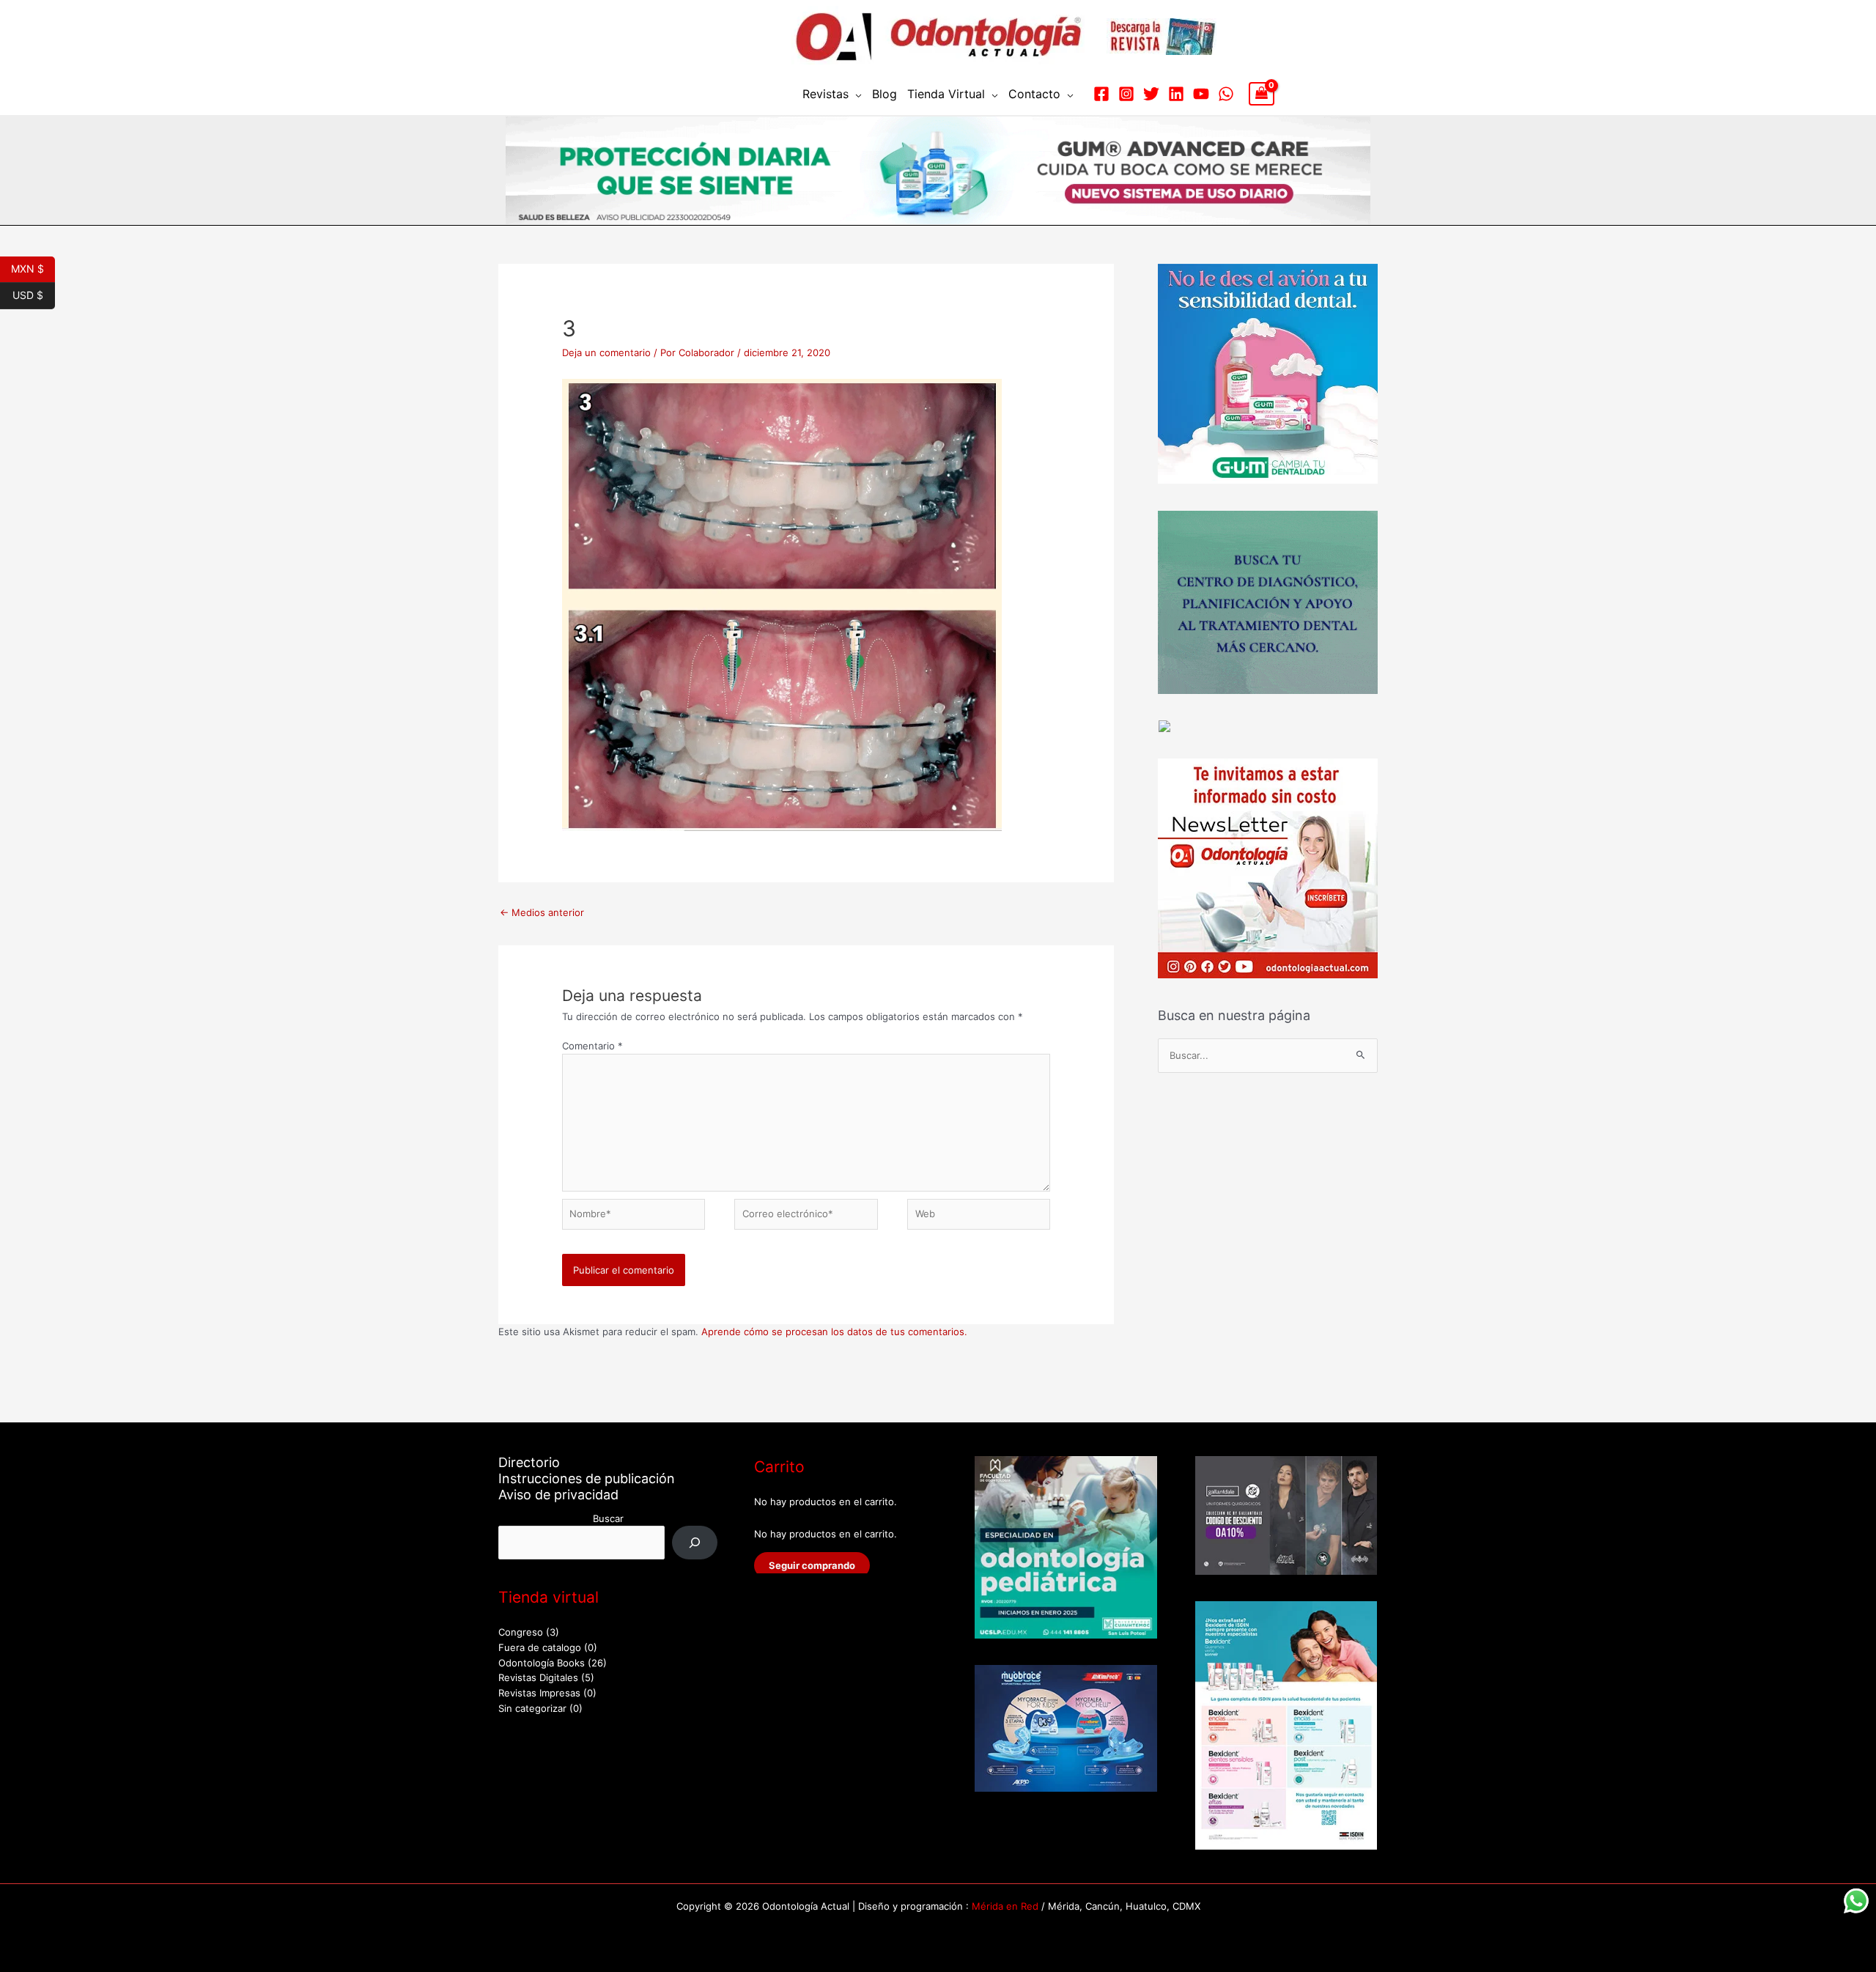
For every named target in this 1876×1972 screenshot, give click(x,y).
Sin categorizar (532, 1708)
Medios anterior (542, 912)
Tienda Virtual (946, 94)
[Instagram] (1126, 94)
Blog (885, 94)
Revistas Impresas (539, 1693)
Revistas (826, 94)
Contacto (1034, 94)
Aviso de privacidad (558, 1495)
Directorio (529, 1462)
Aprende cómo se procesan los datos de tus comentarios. (834, 1332)
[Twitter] (1151, 94)
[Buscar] (695, 1542)
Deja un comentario (606, 352)
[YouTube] (1201, 94)
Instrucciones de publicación (587, 1478)
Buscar (608, 1518)
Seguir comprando (812, 1565)
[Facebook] (1101, 94)
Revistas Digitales (538, 1677)
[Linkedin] (1176, 94)
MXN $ (33, 267)
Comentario (592, 1046)
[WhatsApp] (1226, 94)
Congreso (521, 1632)
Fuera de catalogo (540, 1647)
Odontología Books (542, 1663)
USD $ (34, 294)
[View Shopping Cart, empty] (1262, 94)
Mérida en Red (1005, 1906)
